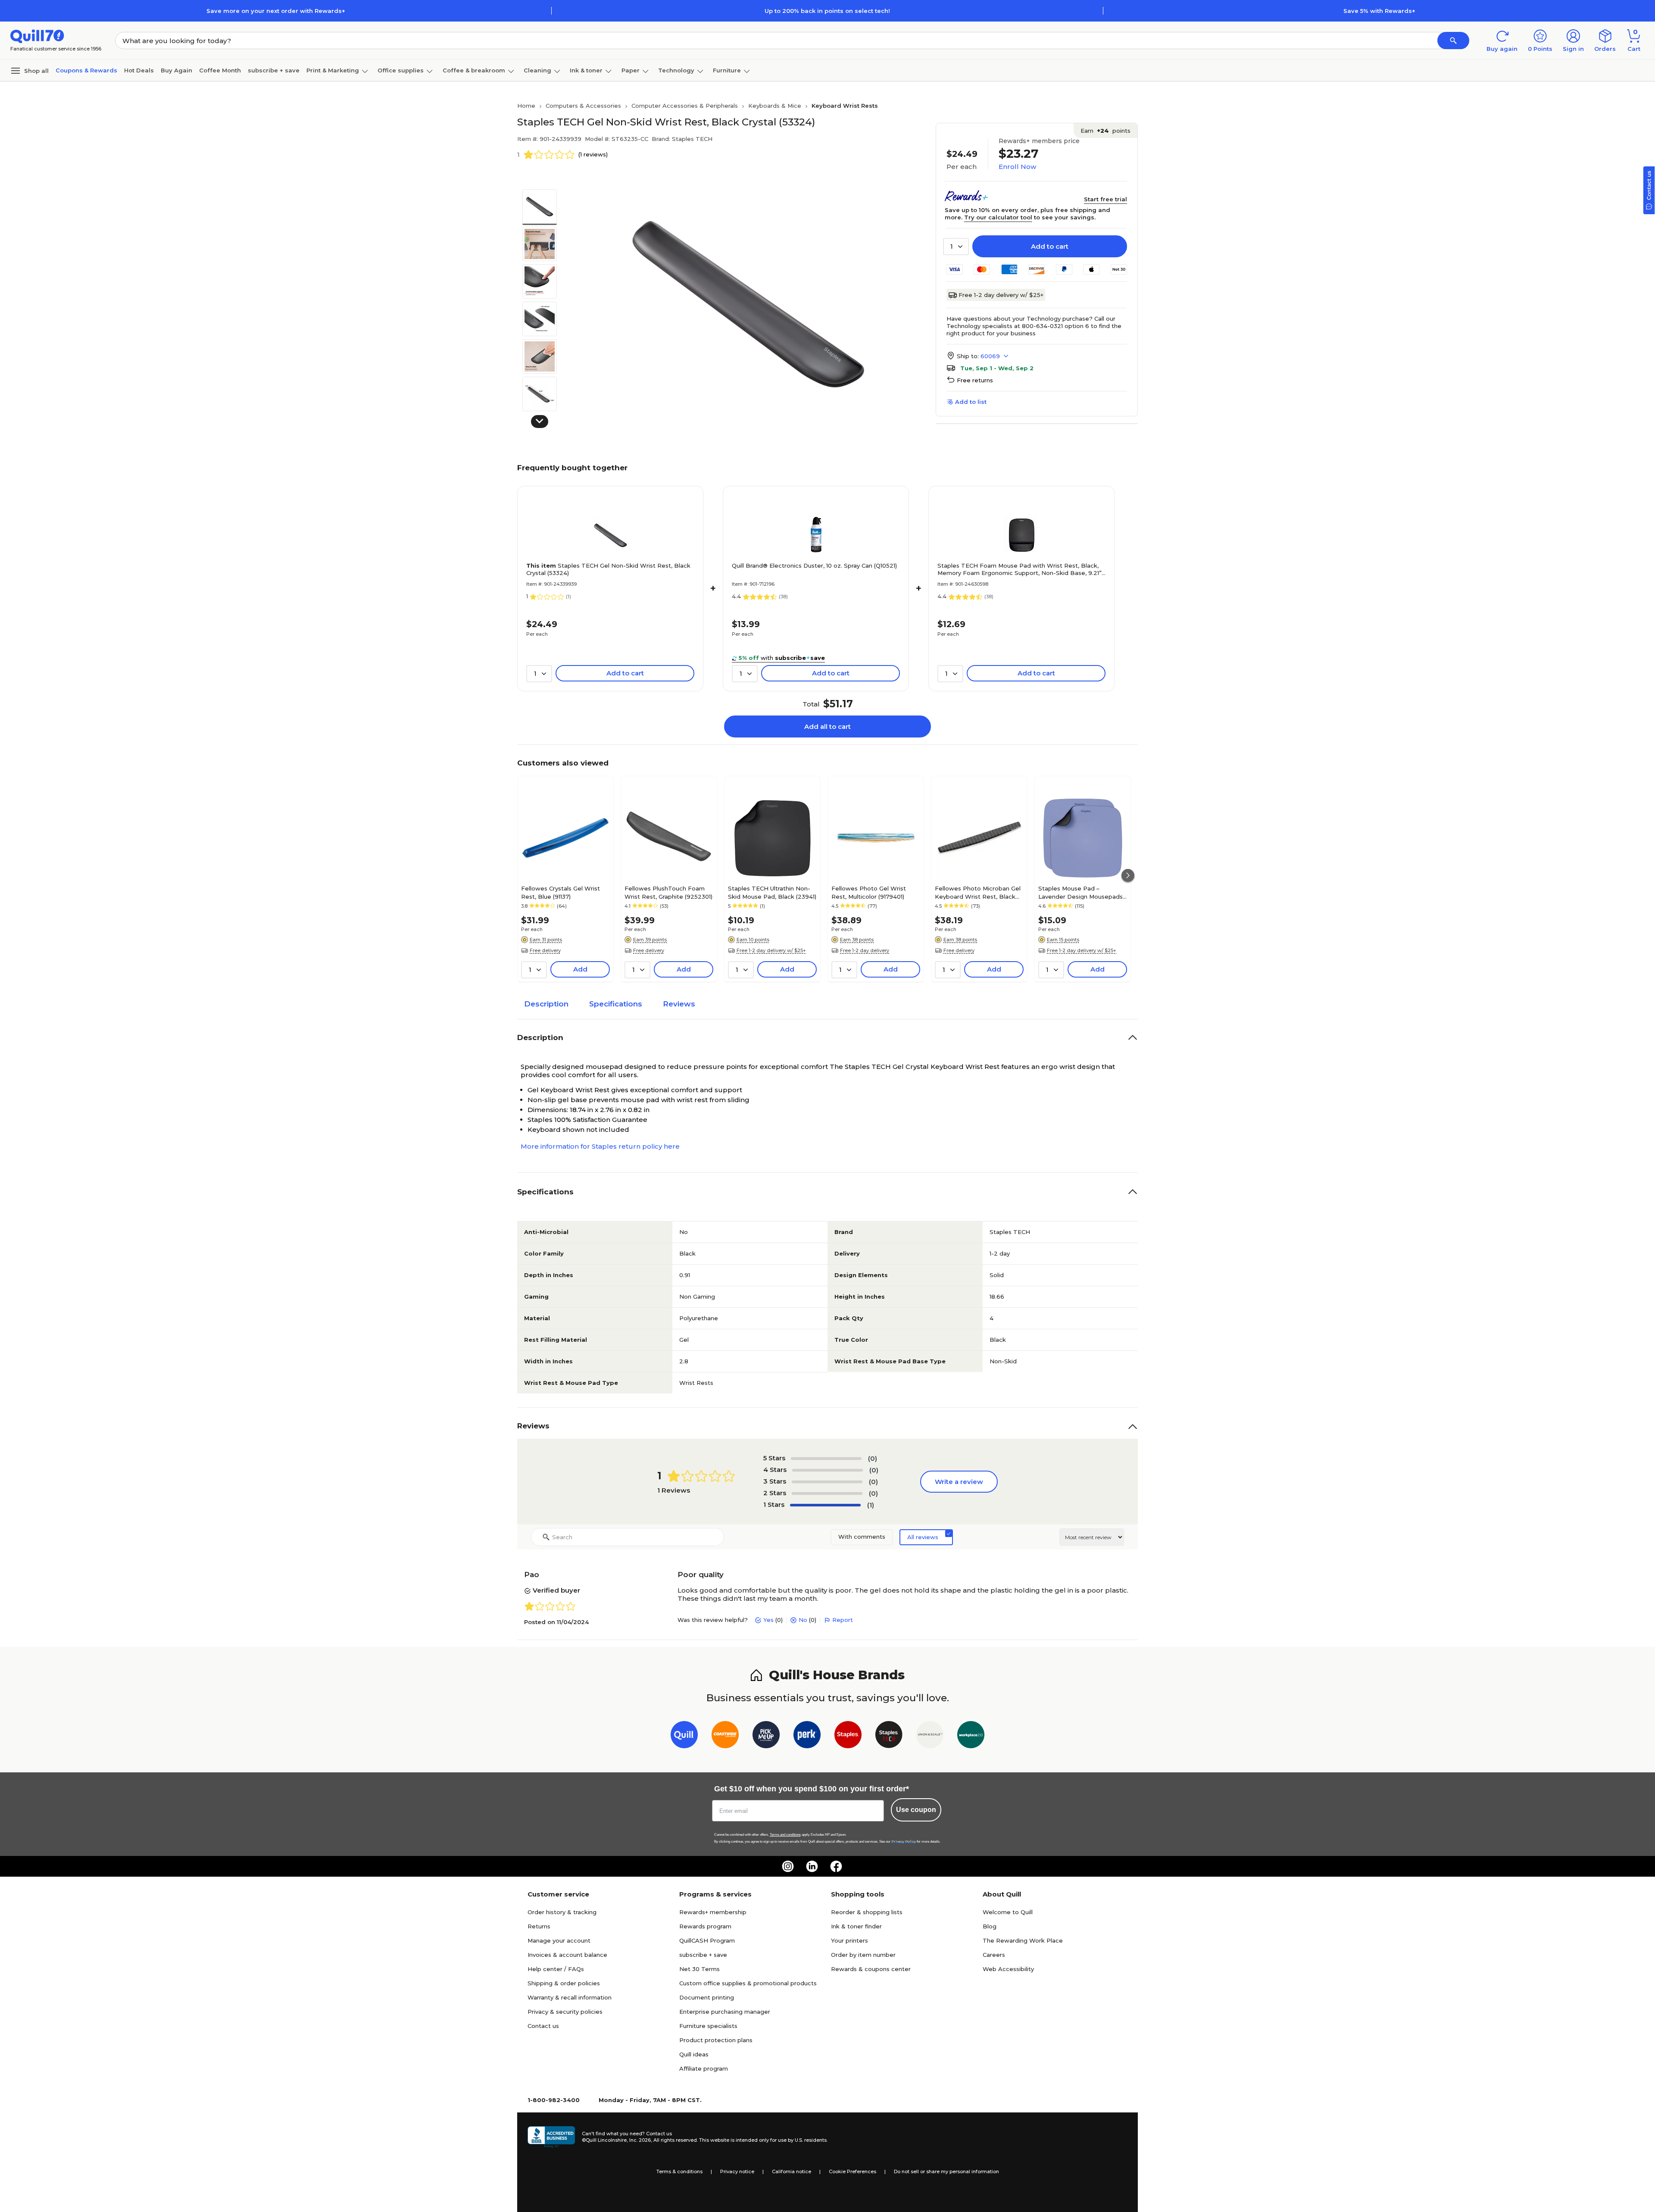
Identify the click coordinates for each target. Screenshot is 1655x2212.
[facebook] (836, 1866)
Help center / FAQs (556, 1969)
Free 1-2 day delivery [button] (865, 950)
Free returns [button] (975, 380)
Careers (994, 1955)
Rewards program (705, 1926)
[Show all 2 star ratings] (827, 1493)
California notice (792, 2171)
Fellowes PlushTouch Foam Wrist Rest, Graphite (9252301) (668, 892)
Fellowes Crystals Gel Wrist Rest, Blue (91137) (561, 892)
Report (843, 1620)
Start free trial (1105, 199)
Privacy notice (737, 2171)
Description (546, 1004)
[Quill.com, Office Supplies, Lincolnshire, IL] (551, 2137)
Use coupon (916, 1810)
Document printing (707, 1997)
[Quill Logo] (37, 36)
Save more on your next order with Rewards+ (276, 11)
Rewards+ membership (713, 1912)
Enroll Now (1017, 167)
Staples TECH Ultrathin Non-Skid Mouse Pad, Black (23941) (772, 892)
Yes (768, 1620)
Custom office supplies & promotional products (748, 1983)
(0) (873, 1458)
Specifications (616, 1004)
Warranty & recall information (570, 1997)
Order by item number (863, 1955)
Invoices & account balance (567, 1955)
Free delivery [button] (545, 950)
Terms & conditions (679, 2171)
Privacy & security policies (565, 2012)
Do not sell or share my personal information (946, 2171)
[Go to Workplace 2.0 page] (971, 1736)
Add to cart (1050, 246)
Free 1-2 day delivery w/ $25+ (1001, 295)
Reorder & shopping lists (867, 1912)
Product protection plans (716, 2040)
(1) (871, 1505)
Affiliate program (704, 2068)
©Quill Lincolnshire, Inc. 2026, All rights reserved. (640, 2140)
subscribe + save (274, 70)
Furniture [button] (727, 70)
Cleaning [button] (537, 70)
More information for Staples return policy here (600, 1146)
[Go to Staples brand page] (848, 1736)
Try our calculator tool (998, 217)
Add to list (971, 402)
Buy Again (176, 70)
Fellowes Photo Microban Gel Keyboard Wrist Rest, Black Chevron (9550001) (978, 892)
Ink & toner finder (856, 1926)
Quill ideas (694, 2054)
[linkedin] (812, 1866)
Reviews (679, 1004)
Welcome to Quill (1008, 1912)
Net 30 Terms (699, 1969)
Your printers (849, 1940)
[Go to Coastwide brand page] (725, 1736)
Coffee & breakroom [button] (474, 70)
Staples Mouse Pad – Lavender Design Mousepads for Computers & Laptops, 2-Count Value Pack (1080, 892)
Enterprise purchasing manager (725, 2012)
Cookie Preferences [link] (852, 2171)
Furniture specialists (708, 2026)
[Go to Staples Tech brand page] (889, 1736)
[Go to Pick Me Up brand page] (766, 1736)
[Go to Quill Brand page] (684, 1736)
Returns (539, 1926)
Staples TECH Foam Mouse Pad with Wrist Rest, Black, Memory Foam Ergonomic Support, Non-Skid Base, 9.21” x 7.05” (1020, 569)
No (803, 1620)
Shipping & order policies (564, 1983)
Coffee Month (220, 70)
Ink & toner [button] (586, 70)
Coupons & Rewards (86, 70)
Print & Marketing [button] (333, 70)
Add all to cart (827, 726)
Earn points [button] (1105, 131)
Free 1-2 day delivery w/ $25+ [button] (771, 950)
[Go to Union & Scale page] (930, 1736)
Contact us (543, 2026)
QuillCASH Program (707, 1940)
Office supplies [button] (401, 70)
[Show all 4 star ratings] (827, 1470)
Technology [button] (676, 70)
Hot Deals (139, 70)
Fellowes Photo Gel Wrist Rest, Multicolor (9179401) (869, 892)
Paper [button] (631, 70)
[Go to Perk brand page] (807, 1736)
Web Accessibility (1008, 1969)
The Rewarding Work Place (1023, 1940)
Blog (990, 1926)
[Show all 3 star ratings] (827, 1482)
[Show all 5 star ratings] (826, 1459)
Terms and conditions (785, 1835)
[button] (1453, 41)
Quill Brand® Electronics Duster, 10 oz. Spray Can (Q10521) (814, 565)
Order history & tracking (562, 1912)
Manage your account (559, 1940)
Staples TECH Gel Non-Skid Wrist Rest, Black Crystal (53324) (608, 569)
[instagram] (788, 1866)
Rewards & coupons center (871, 1969)
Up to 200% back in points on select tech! (827, 11)
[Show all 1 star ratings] (825, 1505)
